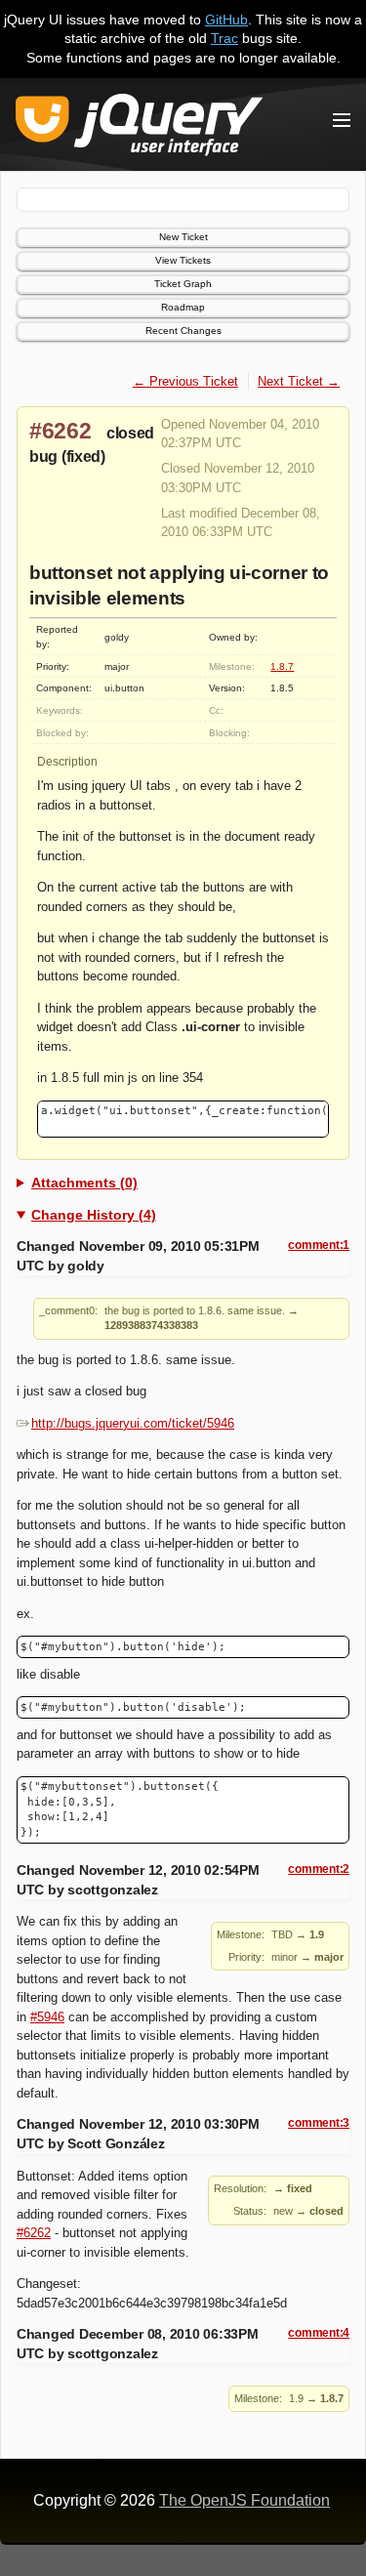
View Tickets (183, 260)
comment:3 (319, 2123)
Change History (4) (94, 1215)
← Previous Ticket (185, 381)
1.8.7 (282, 666)
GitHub (226, 20)
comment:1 (319, 1245)
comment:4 (319, 2333)
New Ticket (183, 237)
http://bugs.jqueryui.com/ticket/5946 (133, 1423)
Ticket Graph (183, 284)
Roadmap (183, 307)
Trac (224, 38)
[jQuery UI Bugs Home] (139, 128)
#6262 (61, 431)
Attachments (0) (84, 1183)
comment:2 (319, 1869)
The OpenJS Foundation (244, 2500)
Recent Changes (183, 331)
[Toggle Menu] (342, 120)
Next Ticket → (299, 381)
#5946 (47, 2017)
